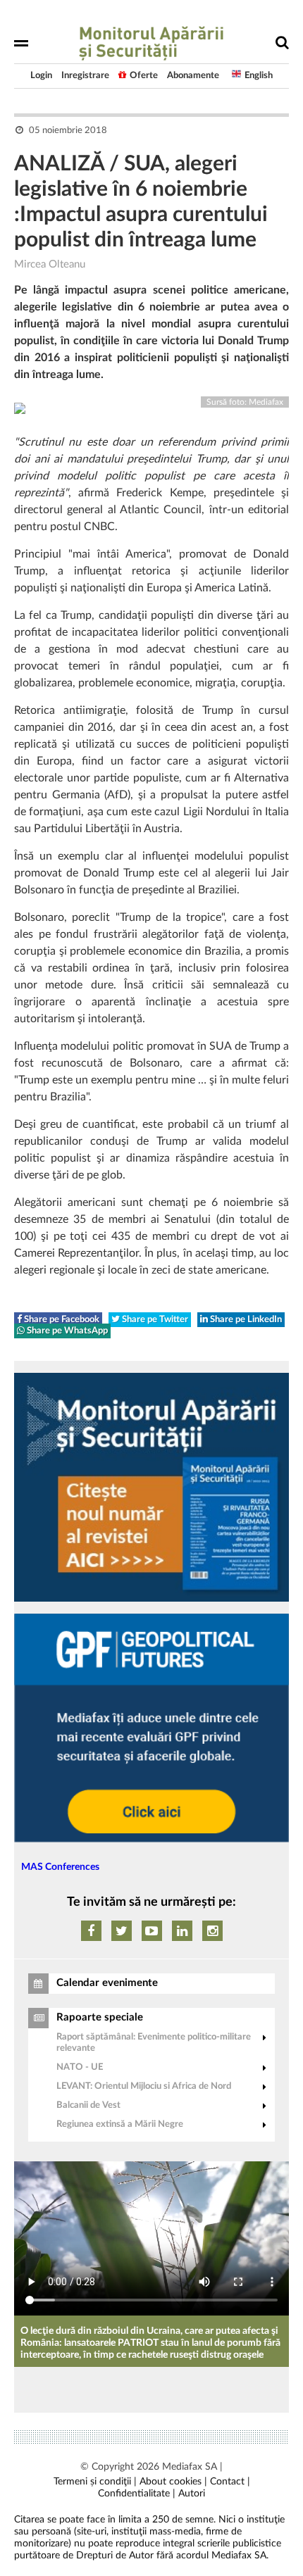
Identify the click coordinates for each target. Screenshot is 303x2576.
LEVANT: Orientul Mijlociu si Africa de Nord (144, 2086)
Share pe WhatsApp (66, 1331)
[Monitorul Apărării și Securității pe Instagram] (212, 1931)
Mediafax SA (190, 2467)
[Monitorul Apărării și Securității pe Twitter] (122, 1931)
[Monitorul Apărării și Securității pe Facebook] (91, 1931)
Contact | (230, 2482)
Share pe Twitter (154, 1320)
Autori (192, 2494)
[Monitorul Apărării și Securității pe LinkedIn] (182, 1931)
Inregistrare (85, 76)
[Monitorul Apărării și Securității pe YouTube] (152, 1931)
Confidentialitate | (137, 2494)
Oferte (144, 76)
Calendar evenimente (107, 1983)
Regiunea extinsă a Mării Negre (120, 2124)
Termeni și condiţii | (95, 2482)
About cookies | (173, 2482)
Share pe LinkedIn (245, 1320)
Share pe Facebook (61, 1320)
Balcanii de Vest (88, 2105)
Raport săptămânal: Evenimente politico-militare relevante (154, 2043)
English (259, 76)
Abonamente (193, 76)
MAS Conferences (60, 1867)
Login (41, 76)
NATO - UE (80, 2067)
